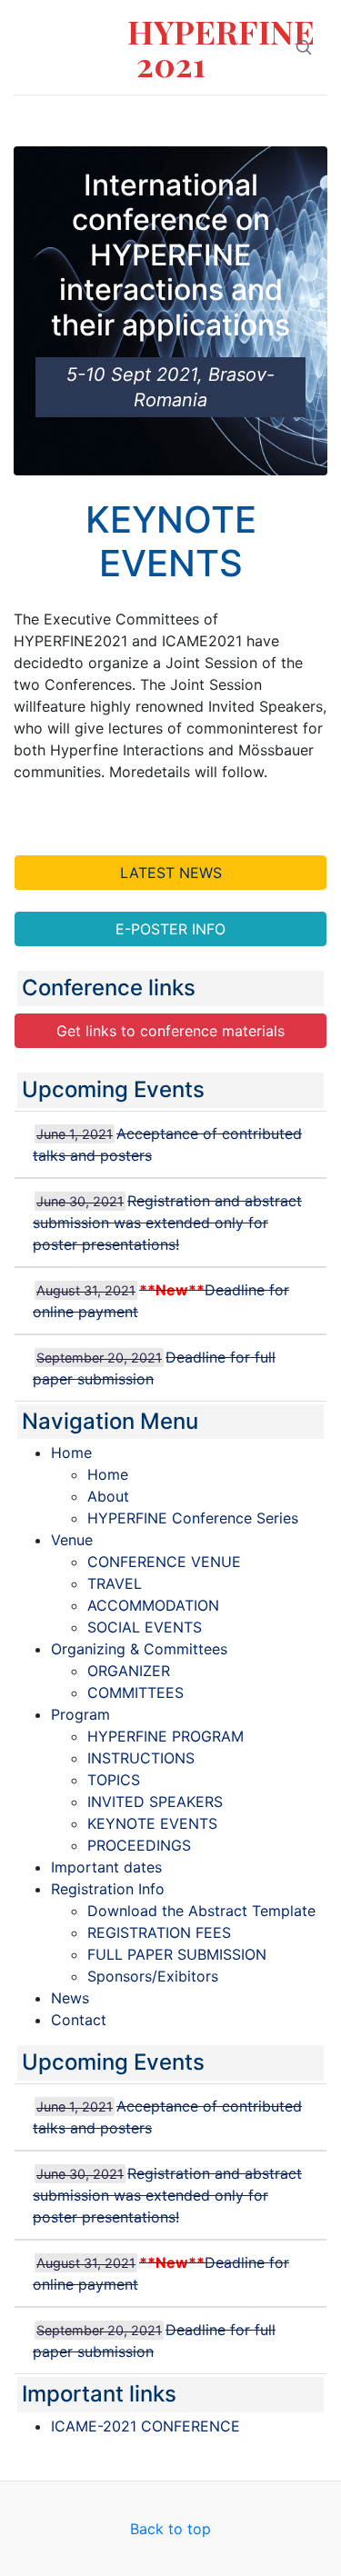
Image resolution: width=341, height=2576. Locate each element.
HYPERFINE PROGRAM (165, 1736)
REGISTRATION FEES (159, 1932)
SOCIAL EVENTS (145, 1627)
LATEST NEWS (171, 873)
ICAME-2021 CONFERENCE (145, 2426)
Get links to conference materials (170, 1031)
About (108, 1496)
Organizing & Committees (139, 1649)
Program (80, 1714)
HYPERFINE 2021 (170, 47)
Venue (72, 1540)
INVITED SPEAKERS (155, 1802)
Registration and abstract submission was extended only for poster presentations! (167, 1223)
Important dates (106, 1867)
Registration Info (108, 1889)
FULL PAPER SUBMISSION (177, 1954)
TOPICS (114, 1780)
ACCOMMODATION (153, 1605)
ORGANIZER (129, 1671)
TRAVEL (115, 1583)
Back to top (170, 2529)
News (70, 1998)
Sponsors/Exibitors (153, 1976)
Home (71, 1453)
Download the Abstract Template (201, 1911)
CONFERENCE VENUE (164, 1562)
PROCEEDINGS (139, 1845)
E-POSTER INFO (170, 929)
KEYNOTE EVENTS (152, 1823)
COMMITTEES (135, 1692)
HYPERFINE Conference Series (193, 1518)
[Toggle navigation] (54, 121)
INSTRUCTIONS (141, 1758)
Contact (79, 2020)
